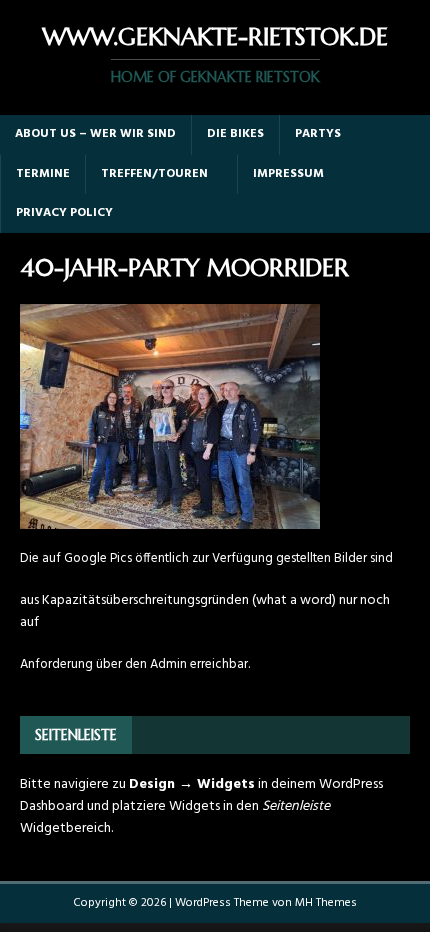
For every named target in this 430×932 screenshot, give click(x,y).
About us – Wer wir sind (95, 134)
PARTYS (318, 134)
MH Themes (326, 903)
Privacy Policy (64, 213)
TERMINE (43, 174)
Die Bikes (235, 134)
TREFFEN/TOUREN (154, 174)
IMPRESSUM (288, 174)
